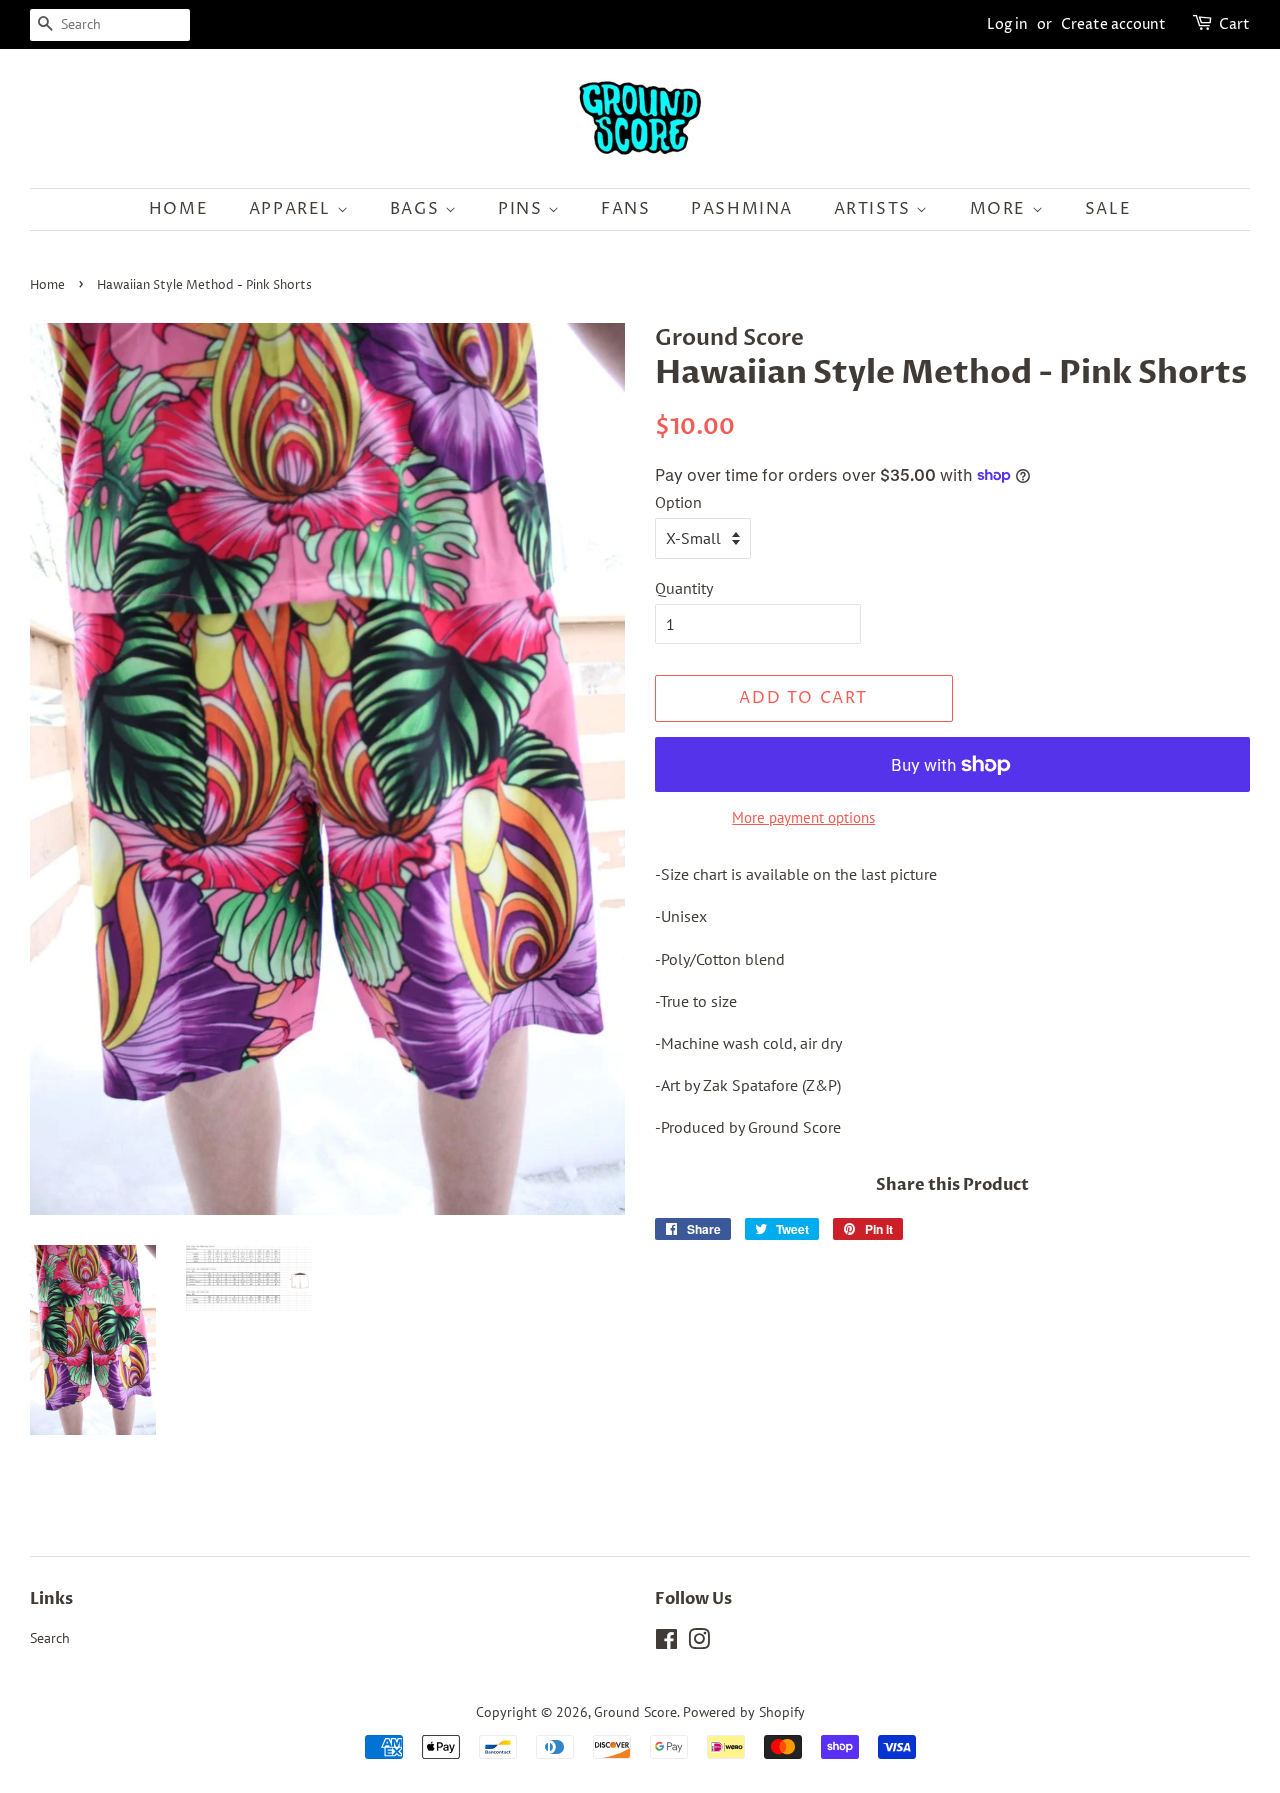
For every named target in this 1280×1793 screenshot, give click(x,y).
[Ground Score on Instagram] (699, 1643)
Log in (1007, 24)
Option (678, 502)
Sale (1108, 209)
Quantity (684, 588)
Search (50, 1638)
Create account (1113, 24)
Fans (625, 209)
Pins (523, 209)
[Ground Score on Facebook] (666, 1643)
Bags (417, 209)
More (1001, 209)
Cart (1234, 24)
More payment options (803, 817)
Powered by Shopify (744, 1712)
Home (178, 209)
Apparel (293, 209)
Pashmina (742, 209)
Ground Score (635, 1712)
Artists (875, 209)
